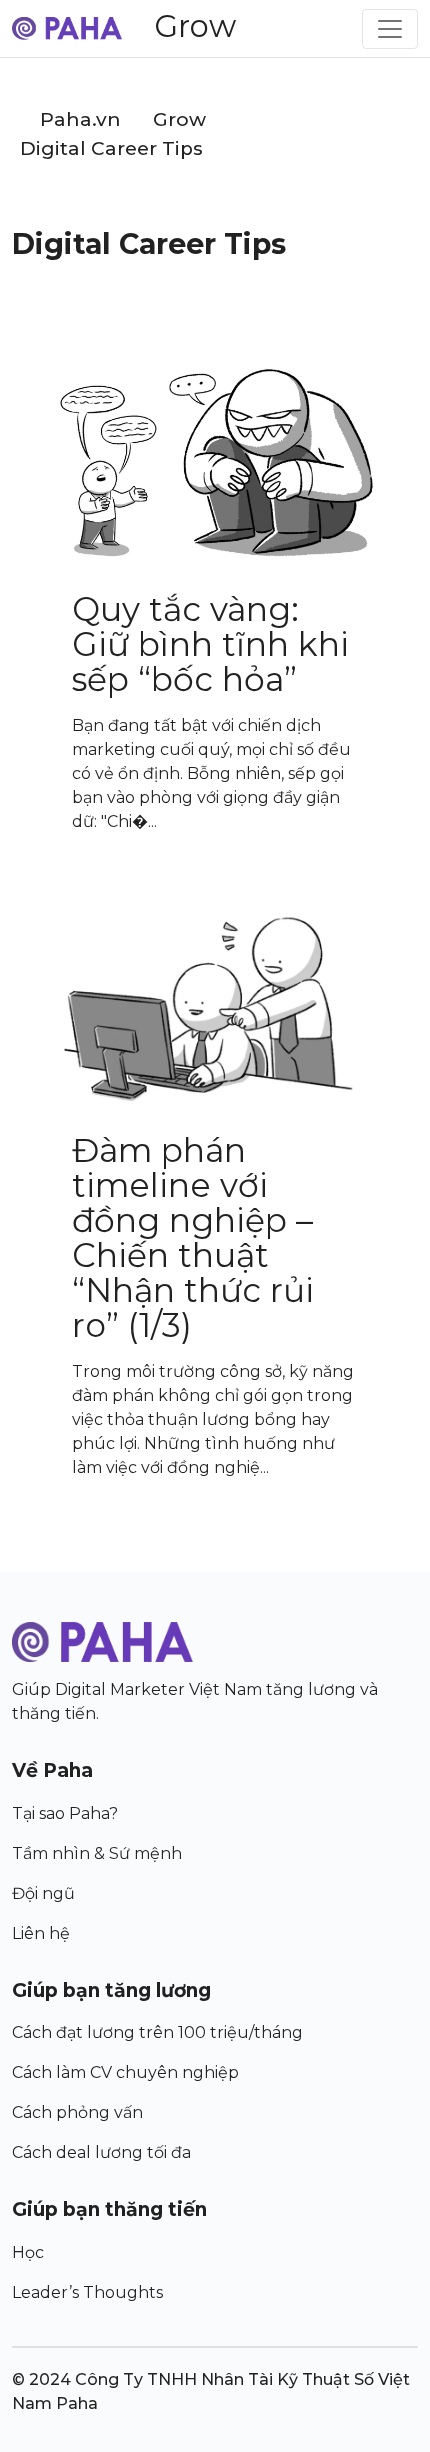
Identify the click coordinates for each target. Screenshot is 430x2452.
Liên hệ (41, 1933)
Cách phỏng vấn (77, 2112)
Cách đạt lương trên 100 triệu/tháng (157, 2032)
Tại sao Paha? (65, 1813)
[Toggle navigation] (390, 29)
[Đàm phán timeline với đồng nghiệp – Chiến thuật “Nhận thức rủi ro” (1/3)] (215, 1008)
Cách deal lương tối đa (101, 2152)
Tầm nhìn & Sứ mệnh (97, 1853)
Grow (195, 26)
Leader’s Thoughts (87, 2292)
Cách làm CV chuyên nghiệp (125, 2072)
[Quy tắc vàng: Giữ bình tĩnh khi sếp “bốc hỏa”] (215, 464)
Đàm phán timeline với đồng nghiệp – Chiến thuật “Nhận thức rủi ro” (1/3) (193, 1237)
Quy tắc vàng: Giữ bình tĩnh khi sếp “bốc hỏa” (210, 644)
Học (28, 2252)
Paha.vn (80, 119)
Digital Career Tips (111, 148)
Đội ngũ (43, 1893)
